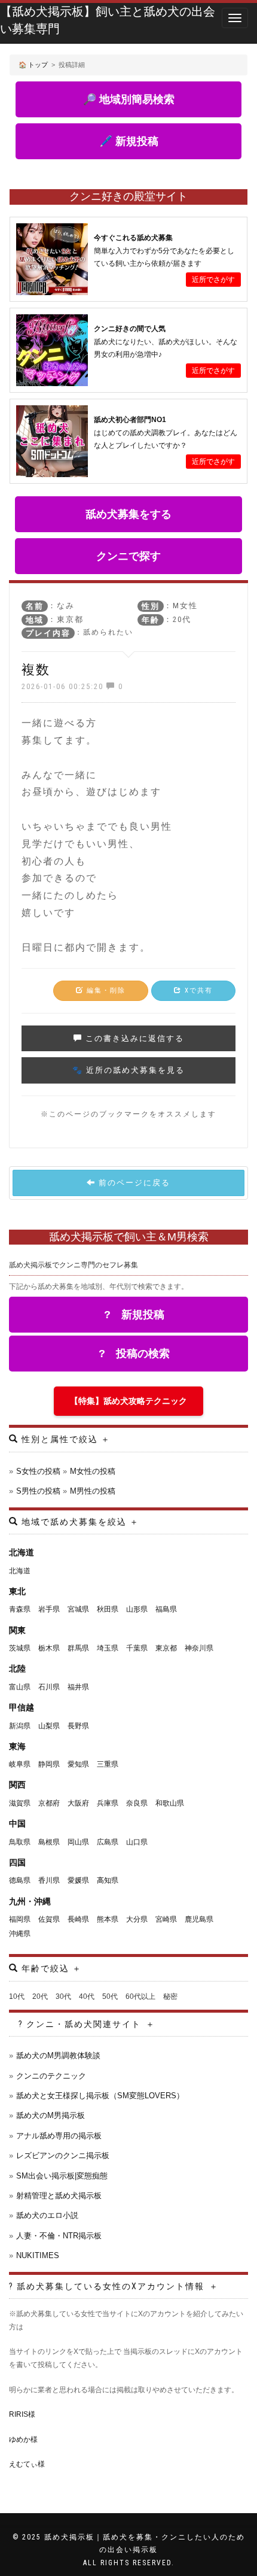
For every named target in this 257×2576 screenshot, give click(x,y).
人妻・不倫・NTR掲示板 (59, 2236)
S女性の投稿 (38, 1471)
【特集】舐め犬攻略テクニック (128, 1401)
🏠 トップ (33, 65)
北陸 (17, 1668)
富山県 (20, 1687)
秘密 (170, 1997)
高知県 (108, 1880)
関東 (17, 1630)
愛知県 (78, 1764)
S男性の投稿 (38, 1491)
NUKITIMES (38, 2255)
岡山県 (78, 1842)
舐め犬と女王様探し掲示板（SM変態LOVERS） (100, 2096)
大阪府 (78, 1803)
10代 (17, 1997)
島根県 (49, 1842)
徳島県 (20, 1880)
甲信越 (22, 1707)
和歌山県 (170, 1803)
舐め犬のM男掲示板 (51, 2115)
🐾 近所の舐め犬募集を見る (128, 1070)
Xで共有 (197, 990)
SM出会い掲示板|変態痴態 (62, 2176)
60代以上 (140, 1997)
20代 (40, 1997)
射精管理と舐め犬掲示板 (59, 2196)
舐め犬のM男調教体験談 (58, 2055)
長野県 (78, 1726)
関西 (17, 1785)
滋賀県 (20, 1803)
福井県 (78, 1687)
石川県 (49, 1687)
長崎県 (78, 1919)
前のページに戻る (133, 1183)
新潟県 (20, 1726)
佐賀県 (49, 1919)
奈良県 (137, 1803)
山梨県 (49, 1726)
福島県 (166, 1609)
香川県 (49, 1880)
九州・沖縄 (30, 1901)
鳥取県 (20, 1842)
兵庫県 (108, 1803)
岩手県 (49, 1609)
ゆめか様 (23, 2440)
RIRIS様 (22, 2414)
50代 (110, 1997)
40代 (87, 1997)
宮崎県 (166, 1919)
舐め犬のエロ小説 (47, 2215)
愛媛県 (78, 1880)
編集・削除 (105, 990)
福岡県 (20, 1919)
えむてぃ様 (27, 2464)
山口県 (137, 1842)
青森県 (20, 1609)
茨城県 (20, 1648)
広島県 (108, 1842)
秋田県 (108, 1609)
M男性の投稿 (93, 1491)
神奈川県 (199, 1648)
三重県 (108, 1764)
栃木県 (49, 1648)
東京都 (166, 1648)
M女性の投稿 (93, 1471)
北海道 (22, 1552)
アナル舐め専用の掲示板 (59, 2136)
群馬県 (78, 1648)
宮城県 (78, 1609)
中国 (17, 1823)
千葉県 (137, 1648)
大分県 (137, 1919)
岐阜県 (20, 1764)
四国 (17, 1862)
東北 (17, 1591)
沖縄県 (20, 1934)
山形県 (137, 1609)
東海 (17, 1746)
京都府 (49, 1803)
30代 (63, 1997)
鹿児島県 (199, 1919)
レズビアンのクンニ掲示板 (63, 2155)
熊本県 (108, 1919)
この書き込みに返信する (133, 1038)
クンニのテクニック (51, 2076)
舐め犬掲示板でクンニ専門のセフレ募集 (74, 1265)
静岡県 (49, 1764)
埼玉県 (108, 1648)
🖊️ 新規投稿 (129, 141)
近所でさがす (213, 280)
